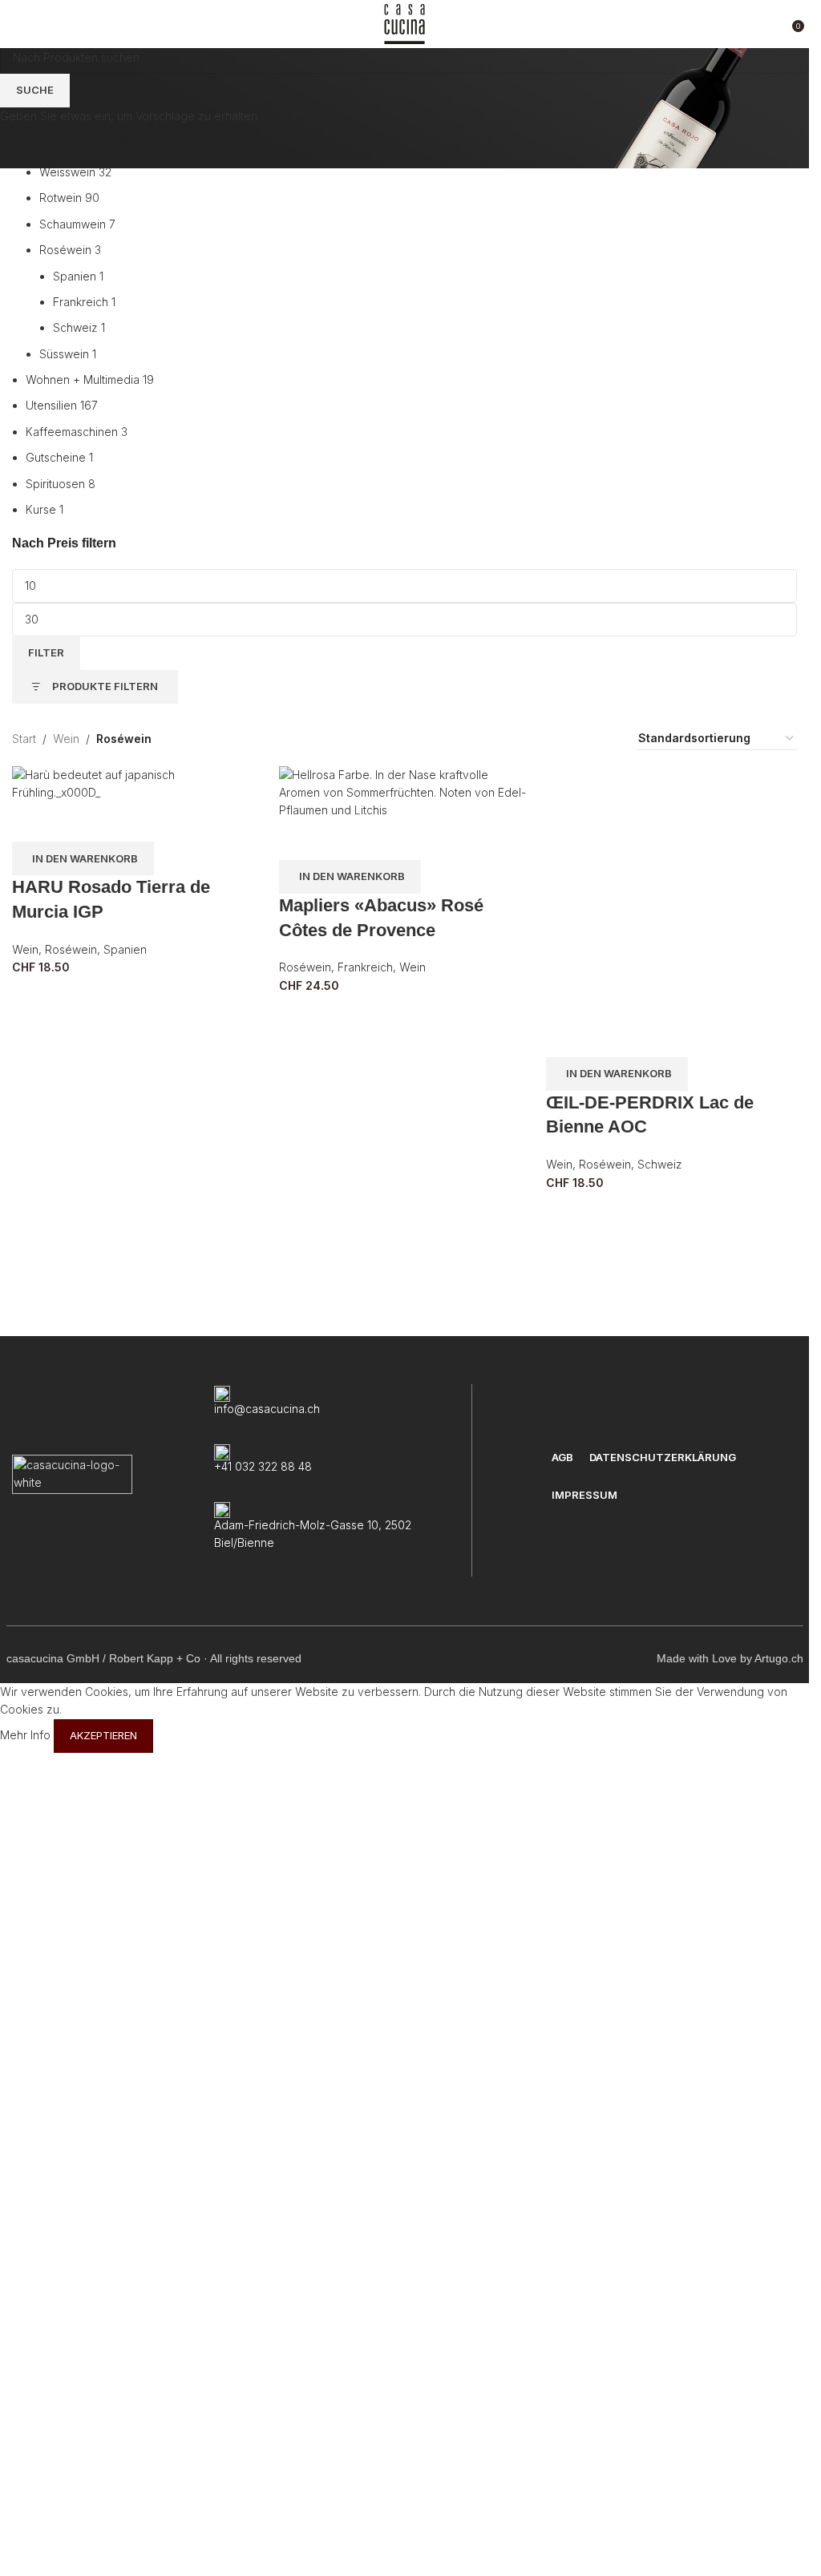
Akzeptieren (103, 2558)
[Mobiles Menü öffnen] (18, 24)
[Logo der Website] (404, 23)
